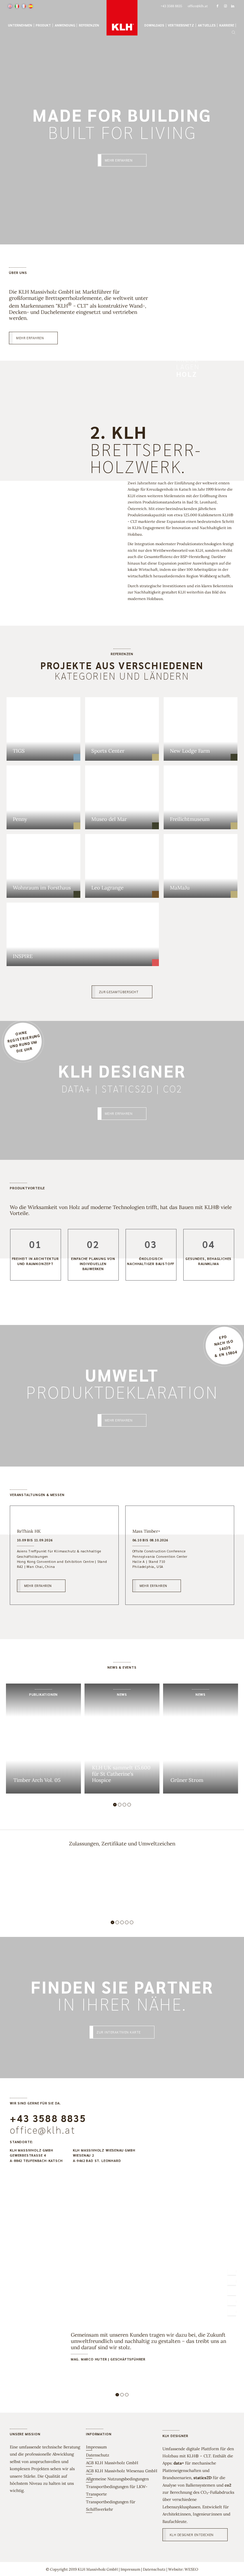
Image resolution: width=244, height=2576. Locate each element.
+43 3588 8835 (48, 2118)
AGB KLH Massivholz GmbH (112, 2463)
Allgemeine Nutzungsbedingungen (117, 2479)
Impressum (96, 2447)
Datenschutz (98, 2455)
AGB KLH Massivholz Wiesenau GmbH (122, 2471)
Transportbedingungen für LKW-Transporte (117, 2490)
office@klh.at (43, 2130)
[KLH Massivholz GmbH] (122, 18)
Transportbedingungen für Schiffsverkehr (111, 2505)
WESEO (191, 2569)
